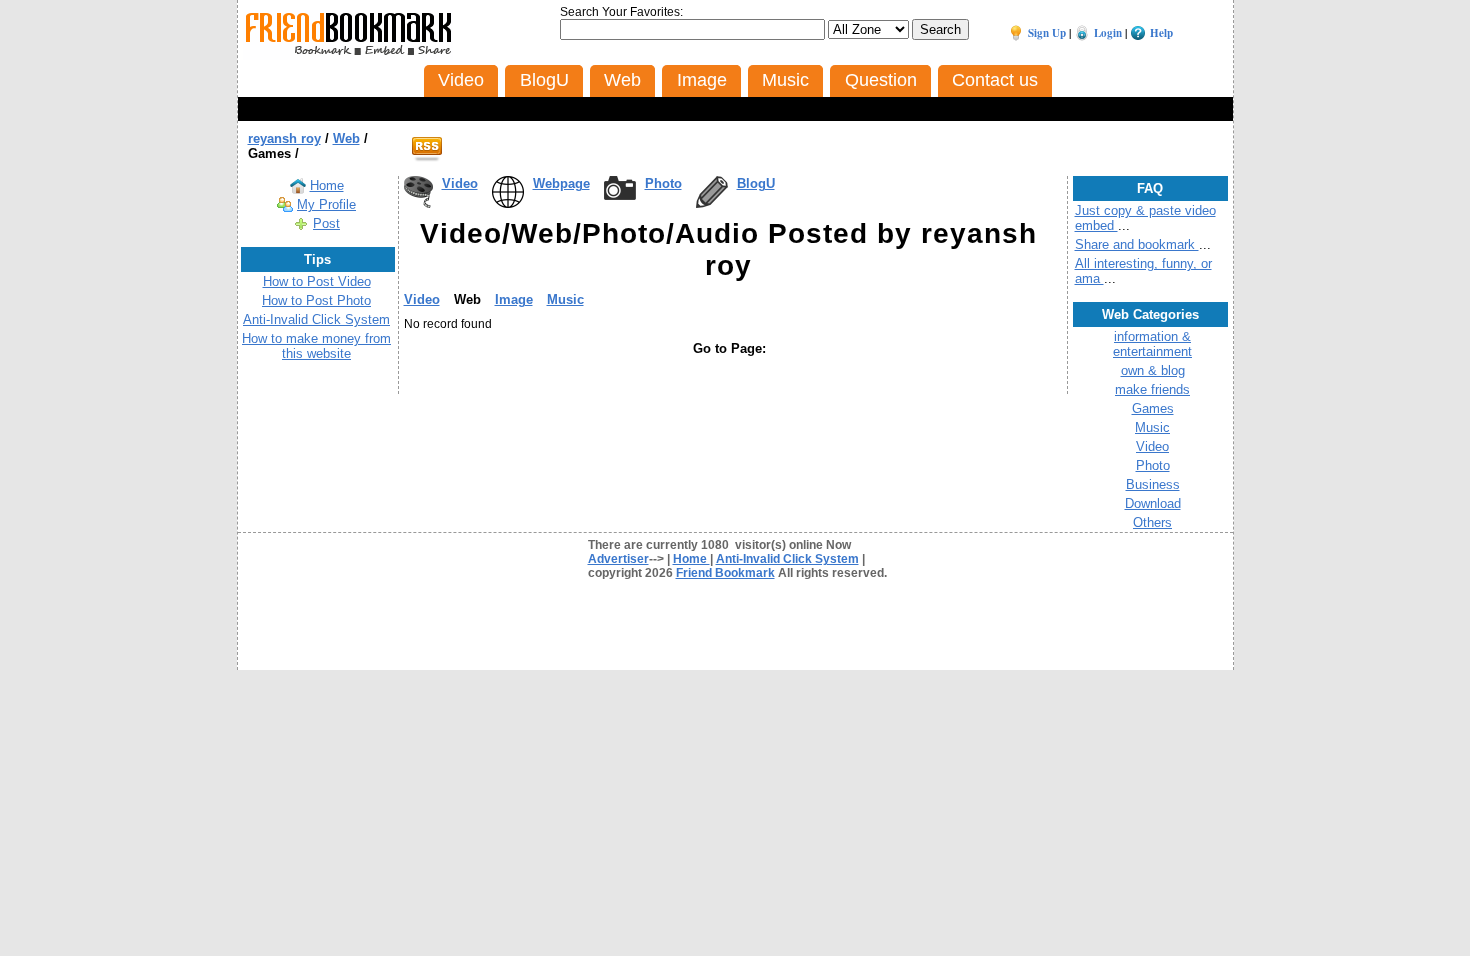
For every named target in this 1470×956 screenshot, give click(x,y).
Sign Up (1047, 33)
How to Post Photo (316, 300)
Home (327, 185)
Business (1153, 484)
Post (326, 223)
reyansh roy (284, 138)
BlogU (756, 183)
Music (565, 299)
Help (1161, 33)
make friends (1152, 389)
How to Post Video (317, 281)
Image (514, 299)
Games (1153, 408)
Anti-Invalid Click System (316, 319)
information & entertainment (1152, 344)
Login (1108, 33)
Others (1152, 522)
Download (1153, 503)
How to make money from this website (316, 346)
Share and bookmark (1137, 244)
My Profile (326, 204)
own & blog (1153, 370)
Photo (663, 183)
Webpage (561, 183)
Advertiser (618, 559)
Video (460, 183)
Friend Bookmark (725, 573)
